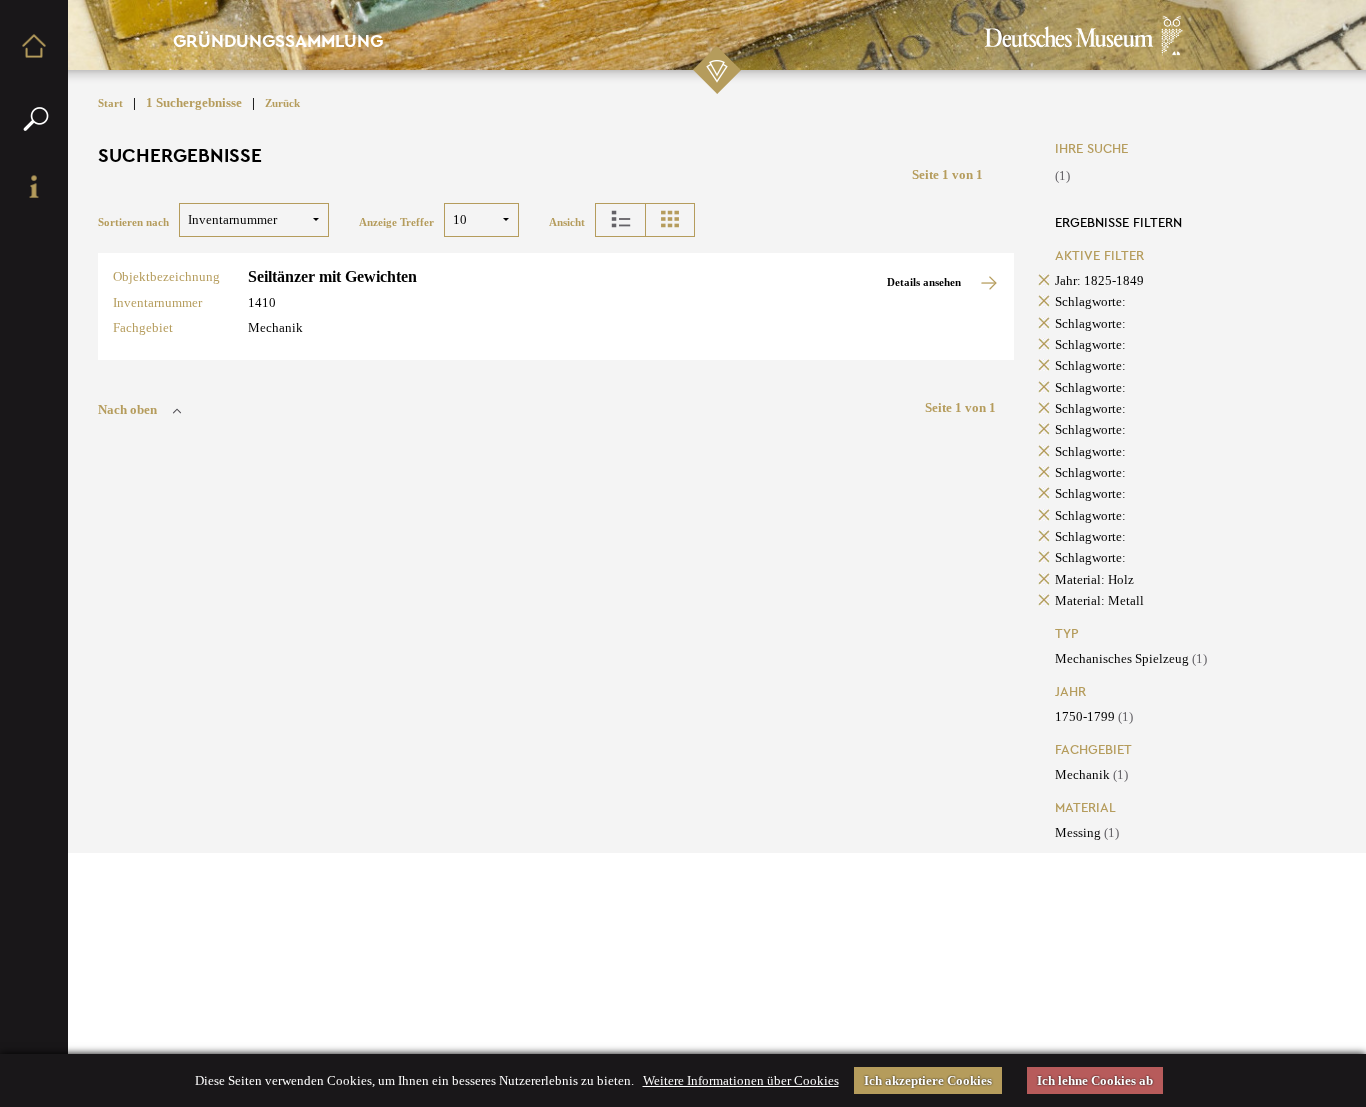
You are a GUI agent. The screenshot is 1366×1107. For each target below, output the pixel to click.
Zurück (282, 103)
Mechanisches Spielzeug (1131, 658)
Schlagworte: (1090, 301)
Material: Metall (1099, 600)
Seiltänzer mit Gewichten (332, 276)
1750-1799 (1094, 716)
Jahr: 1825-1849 (1099, 280)
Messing (1087, 832)
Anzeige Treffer (396, 222)
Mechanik (1091, 774)
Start (110, 103)
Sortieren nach (133, 222)
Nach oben (127, 409)
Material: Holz (1094, 579)
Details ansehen (925, 282)
